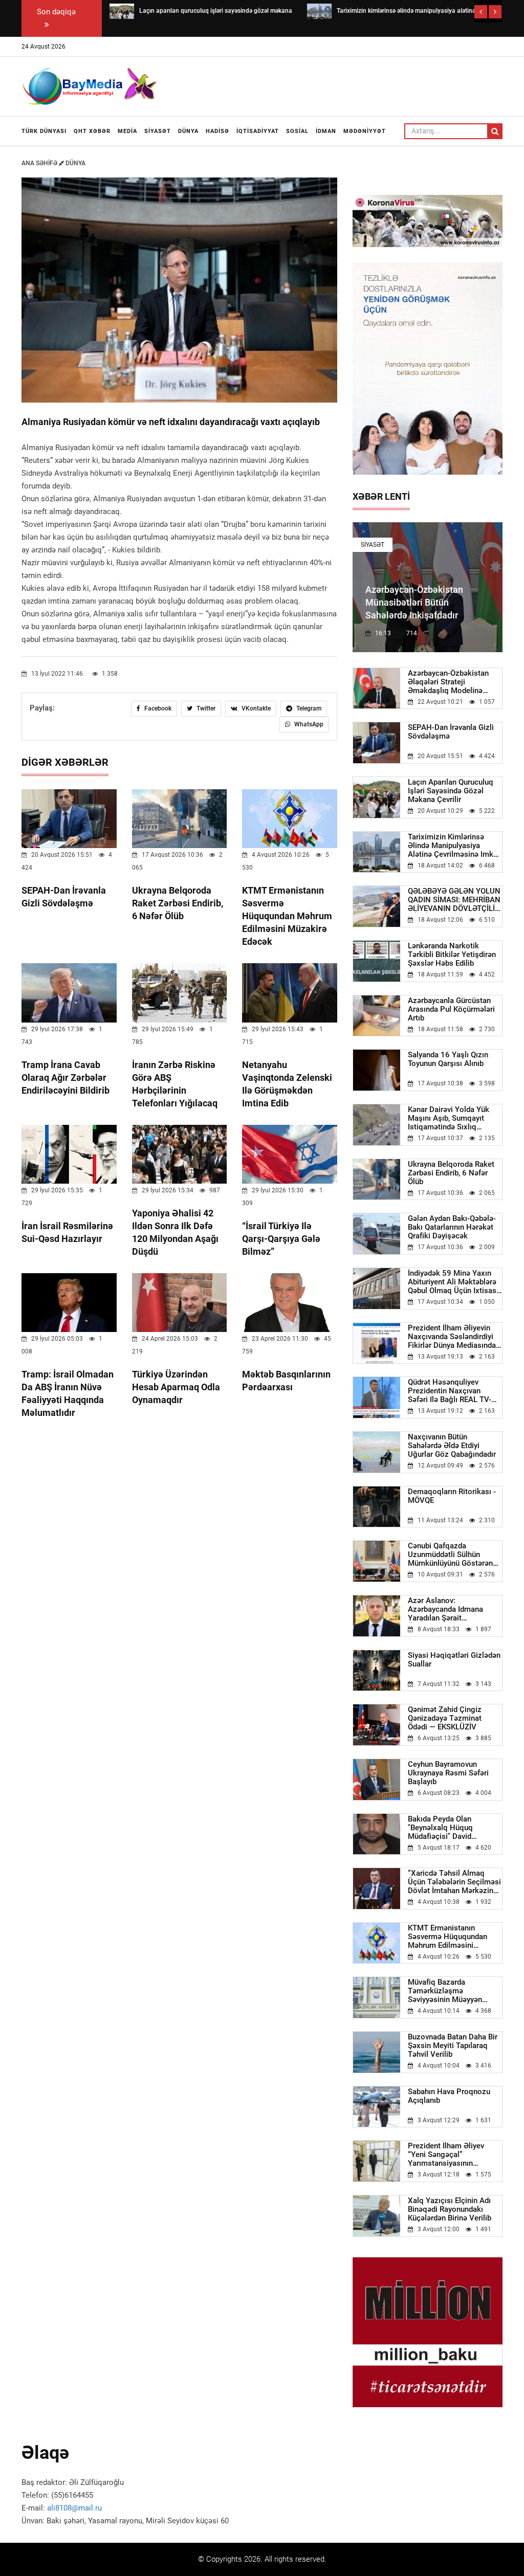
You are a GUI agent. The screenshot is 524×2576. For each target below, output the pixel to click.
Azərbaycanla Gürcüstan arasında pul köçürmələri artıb (451, 1009)
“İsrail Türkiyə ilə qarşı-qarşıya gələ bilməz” (281, 1239)
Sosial (297, 131)
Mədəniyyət (365, 131)
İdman (326, 131)
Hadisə (217, 131)
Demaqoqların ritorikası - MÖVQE (452, 1496)
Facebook (157, 708)
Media (127, 131)
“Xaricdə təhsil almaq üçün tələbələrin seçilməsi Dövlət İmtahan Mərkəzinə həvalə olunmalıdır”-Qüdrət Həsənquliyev (454, 1882)
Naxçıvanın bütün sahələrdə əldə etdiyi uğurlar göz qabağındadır (452, 1446)
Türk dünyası (44, 131)
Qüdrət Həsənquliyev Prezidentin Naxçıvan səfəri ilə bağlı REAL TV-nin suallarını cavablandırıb (455, 1391)
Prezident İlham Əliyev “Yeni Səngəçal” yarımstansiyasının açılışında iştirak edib (446, 2155)
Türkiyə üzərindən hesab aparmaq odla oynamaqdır (176, 1387)
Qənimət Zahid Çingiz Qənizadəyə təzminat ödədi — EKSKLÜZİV (445, 1718)
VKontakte (255, 708)
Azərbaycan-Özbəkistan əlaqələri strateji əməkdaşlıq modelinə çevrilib (448, 682)
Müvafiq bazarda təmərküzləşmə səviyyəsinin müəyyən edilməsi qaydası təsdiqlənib (445, 1991)
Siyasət (158, 131)
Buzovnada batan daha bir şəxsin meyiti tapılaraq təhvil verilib (453, 2046)
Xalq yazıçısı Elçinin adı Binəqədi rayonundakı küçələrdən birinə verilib (450, 2209)
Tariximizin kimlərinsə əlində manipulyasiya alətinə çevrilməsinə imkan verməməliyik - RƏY (455, 846)
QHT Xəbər (92, 131)
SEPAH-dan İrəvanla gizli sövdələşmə (451, 732)
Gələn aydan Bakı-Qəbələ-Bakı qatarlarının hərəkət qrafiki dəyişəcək (452, 1227)
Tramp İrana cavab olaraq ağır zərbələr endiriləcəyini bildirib (65, 1078)
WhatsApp (308, 724)
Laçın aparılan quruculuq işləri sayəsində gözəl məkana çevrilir (451, 791)
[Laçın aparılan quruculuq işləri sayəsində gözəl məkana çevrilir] (122, 11)
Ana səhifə (40, 163)
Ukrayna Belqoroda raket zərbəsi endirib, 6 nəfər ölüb (178, 903)
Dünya (188, 131)
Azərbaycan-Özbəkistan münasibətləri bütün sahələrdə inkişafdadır (414, 602)
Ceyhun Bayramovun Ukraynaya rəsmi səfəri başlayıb (448, 1773)
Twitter (205, 708)
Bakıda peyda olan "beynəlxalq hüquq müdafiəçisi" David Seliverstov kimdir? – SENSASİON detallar (444, 1828)
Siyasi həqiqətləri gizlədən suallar (454, 1660)
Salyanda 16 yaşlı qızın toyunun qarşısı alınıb (448, 1059)
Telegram (308, 708)
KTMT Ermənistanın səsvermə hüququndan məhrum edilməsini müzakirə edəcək (287, 916)
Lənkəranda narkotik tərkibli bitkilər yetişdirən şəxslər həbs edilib (452, 955)
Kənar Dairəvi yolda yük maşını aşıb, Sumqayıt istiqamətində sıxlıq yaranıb (449, 1118)
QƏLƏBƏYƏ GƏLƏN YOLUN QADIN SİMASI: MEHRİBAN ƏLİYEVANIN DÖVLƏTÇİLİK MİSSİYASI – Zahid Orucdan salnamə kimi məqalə (455, 900)
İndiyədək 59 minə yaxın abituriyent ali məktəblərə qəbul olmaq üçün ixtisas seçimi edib (452, 1282)
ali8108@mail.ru (74, 2508)
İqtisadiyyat (258, 131)
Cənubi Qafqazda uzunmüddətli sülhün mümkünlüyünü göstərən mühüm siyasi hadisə (450, 1555)
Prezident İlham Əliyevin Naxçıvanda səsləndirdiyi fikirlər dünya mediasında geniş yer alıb (452, 1337)
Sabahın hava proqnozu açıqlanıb (449, 2096)
